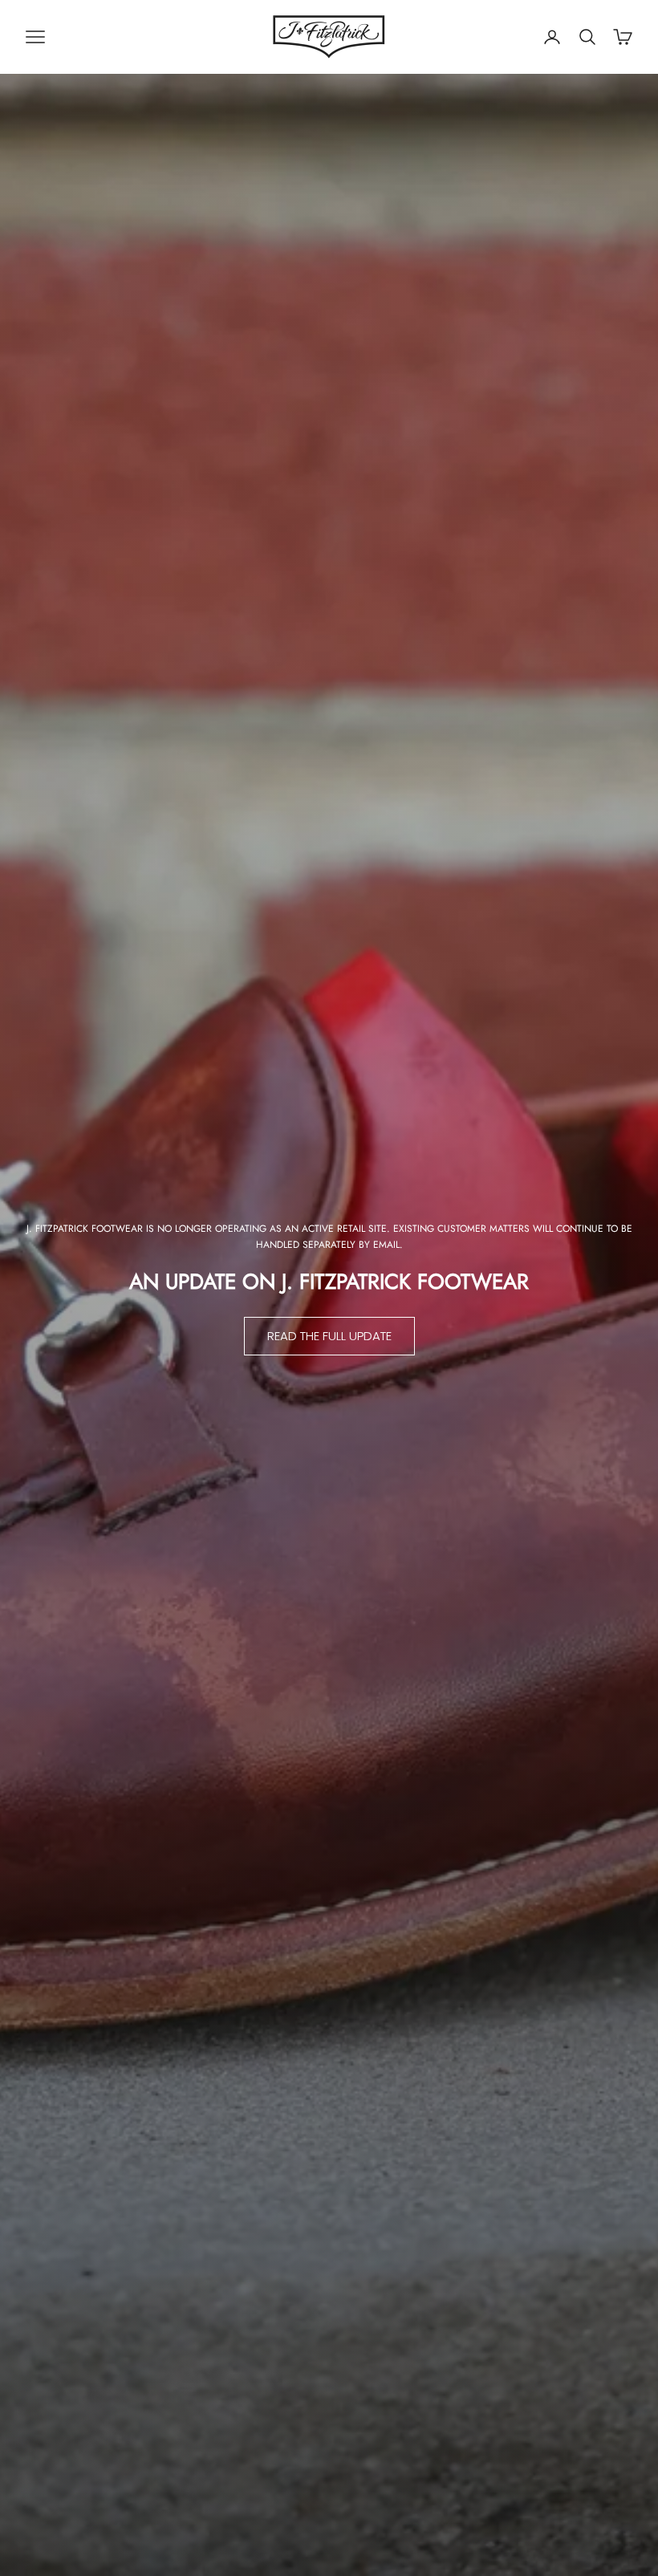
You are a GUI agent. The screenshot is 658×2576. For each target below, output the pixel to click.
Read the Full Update (329, 1336)
